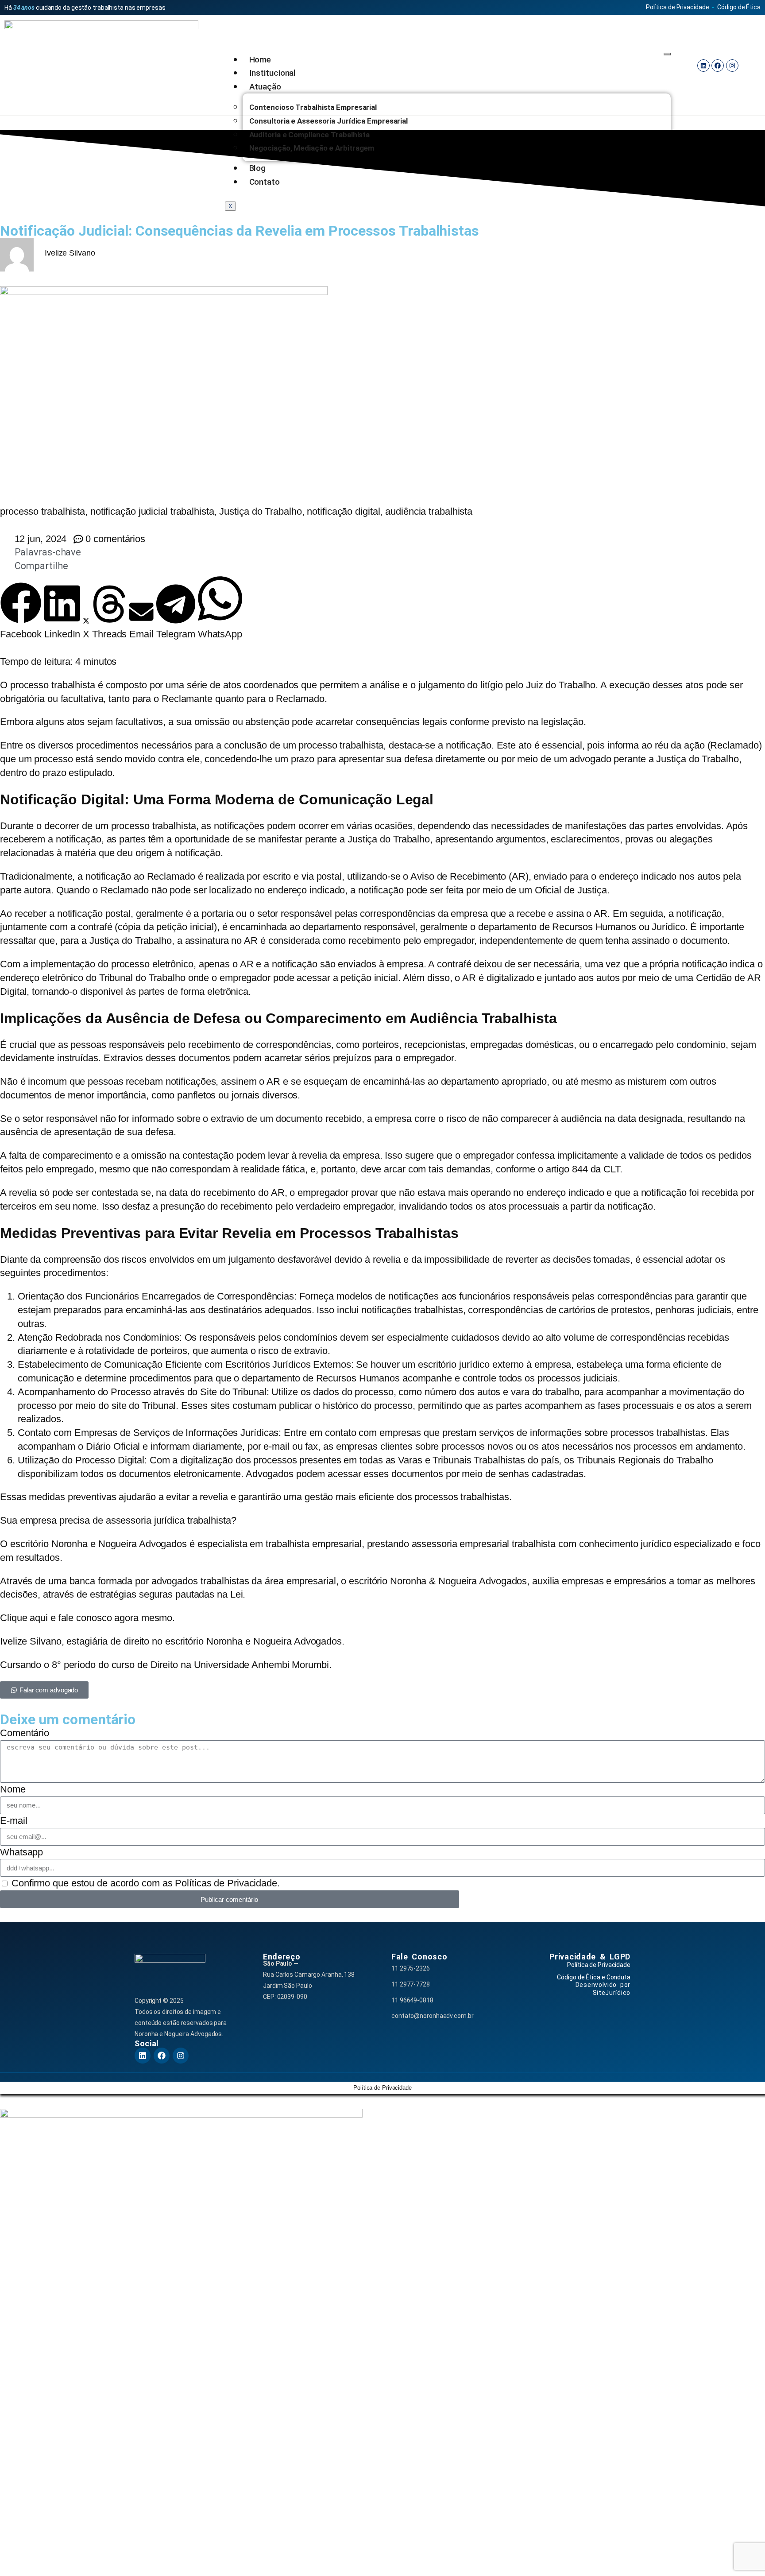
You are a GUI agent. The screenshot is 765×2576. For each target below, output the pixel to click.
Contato (265, 182)
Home (260, 60)
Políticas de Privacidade (226, 1883)
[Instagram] (732, 66)
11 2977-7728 (411, 1984)
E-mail (14, 1821)
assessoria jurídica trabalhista (167, 1520)
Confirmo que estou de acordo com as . (146, 1883)
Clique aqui (24, 1618)
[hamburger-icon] (667, 54)
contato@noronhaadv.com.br (433, 2016)
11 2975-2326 (411, 1968)
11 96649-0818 (412, 2000)
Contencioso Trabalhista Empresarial (313, 107)
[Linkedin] (703, 66)
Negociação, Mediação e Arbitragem (312, 148)
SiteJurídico (612, 1993)
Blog (258, 168)
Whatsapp (21, 1852)
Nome (13, 1789)
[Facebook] (718, 66)
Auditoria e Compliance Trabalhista (310, 135)
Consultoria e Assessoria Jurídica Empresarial (329, 121)
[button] (21, 612)
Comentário (25, 1733)
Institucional (273, 73)
